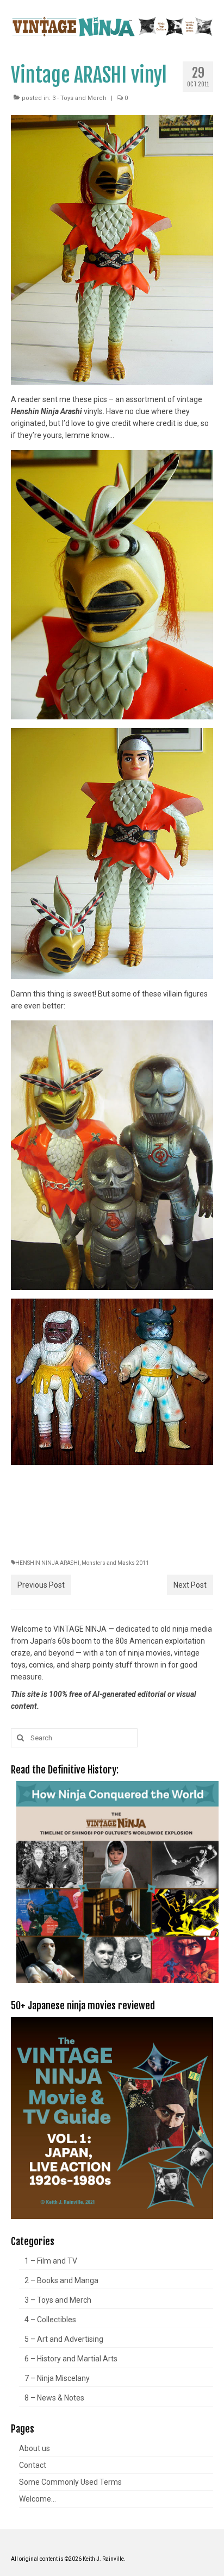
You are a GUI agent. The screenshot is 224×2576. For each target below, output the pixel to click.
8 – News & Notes (54, 2398)
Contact (33, 2465)
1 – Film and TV (51, 2261)
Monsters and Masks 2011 (115, 1563)
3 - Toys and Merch (79, 98)
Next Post (190, 1585)
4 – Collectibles (50, 2320)
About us (35, 2448)
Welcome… (38, 2499)
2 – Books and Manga (61, 2280)
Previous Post (41, 1585)
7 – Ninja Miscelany (57, 2378)
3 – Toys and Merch (58, 2300)
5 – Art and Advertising (64, 2339)
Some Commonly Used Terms (70, 2482)
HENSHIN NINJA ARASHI (47, 1563)
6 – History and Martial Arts (71, 2359)
